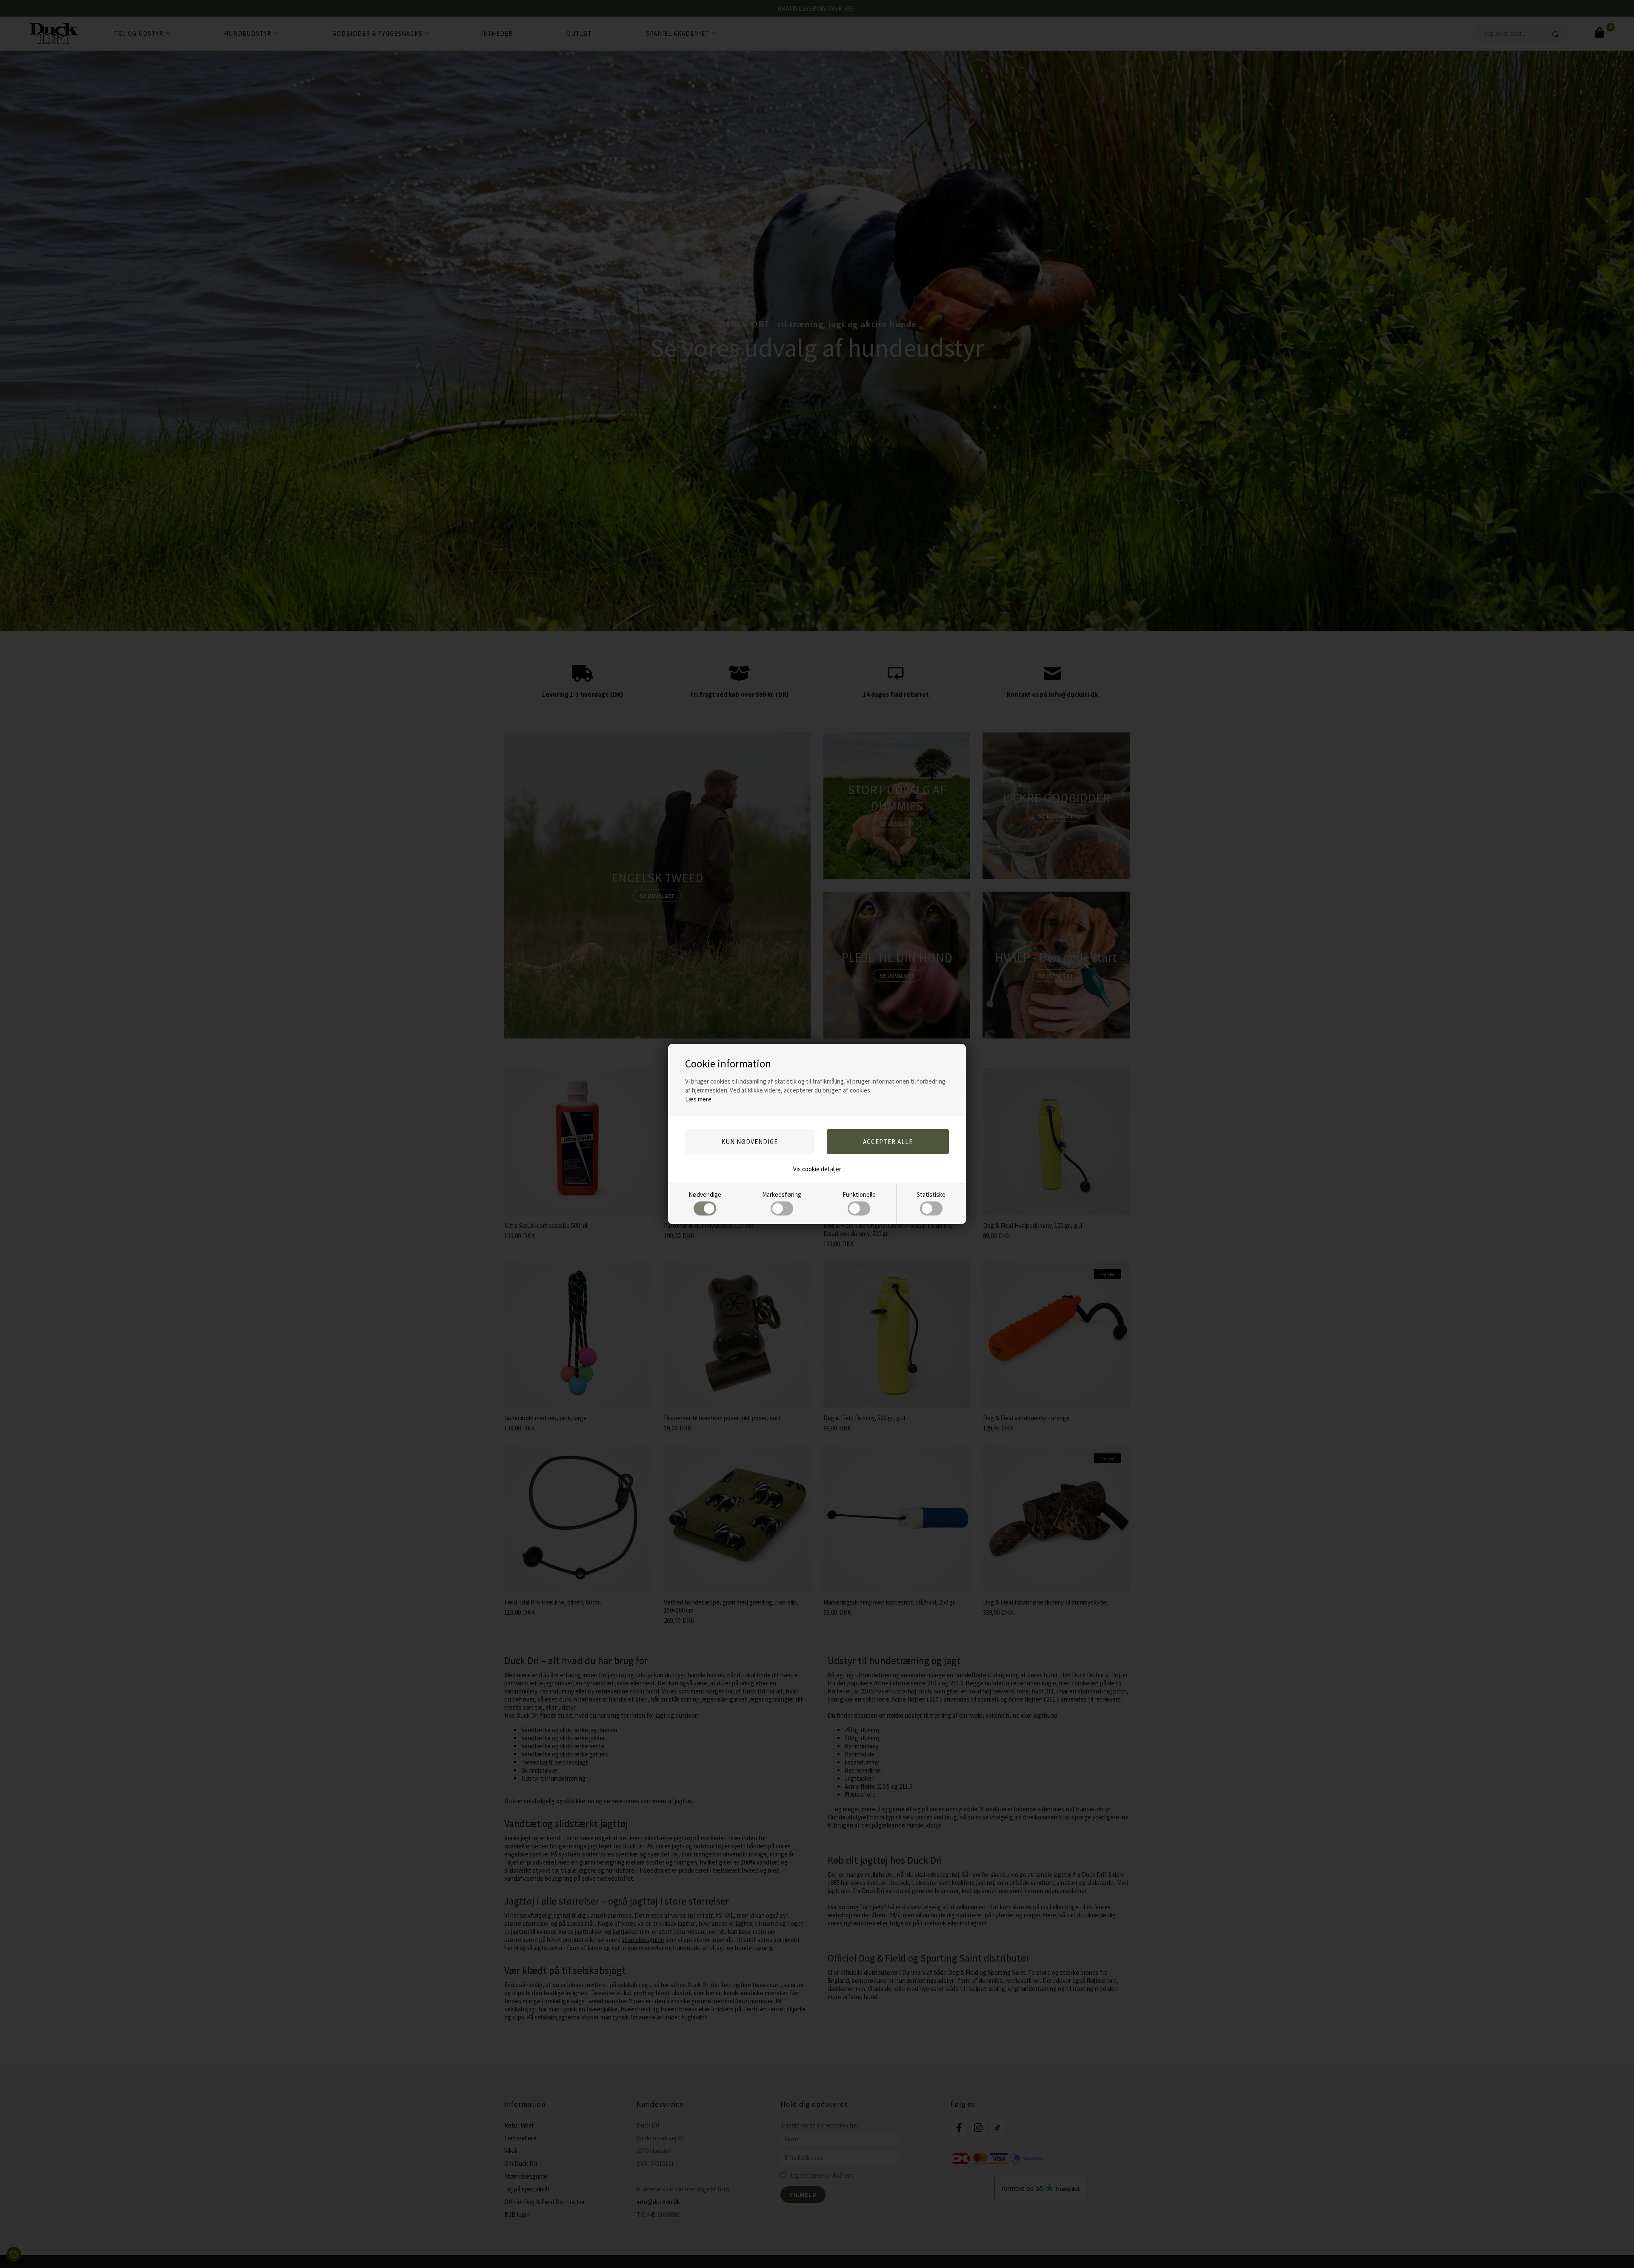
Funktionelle (859, 1194)
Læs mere (698, 1099)
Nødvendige (705, 1194)
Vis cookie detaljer (817, 1169)
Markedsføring (782, 1194)
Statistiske (931, 1194)
